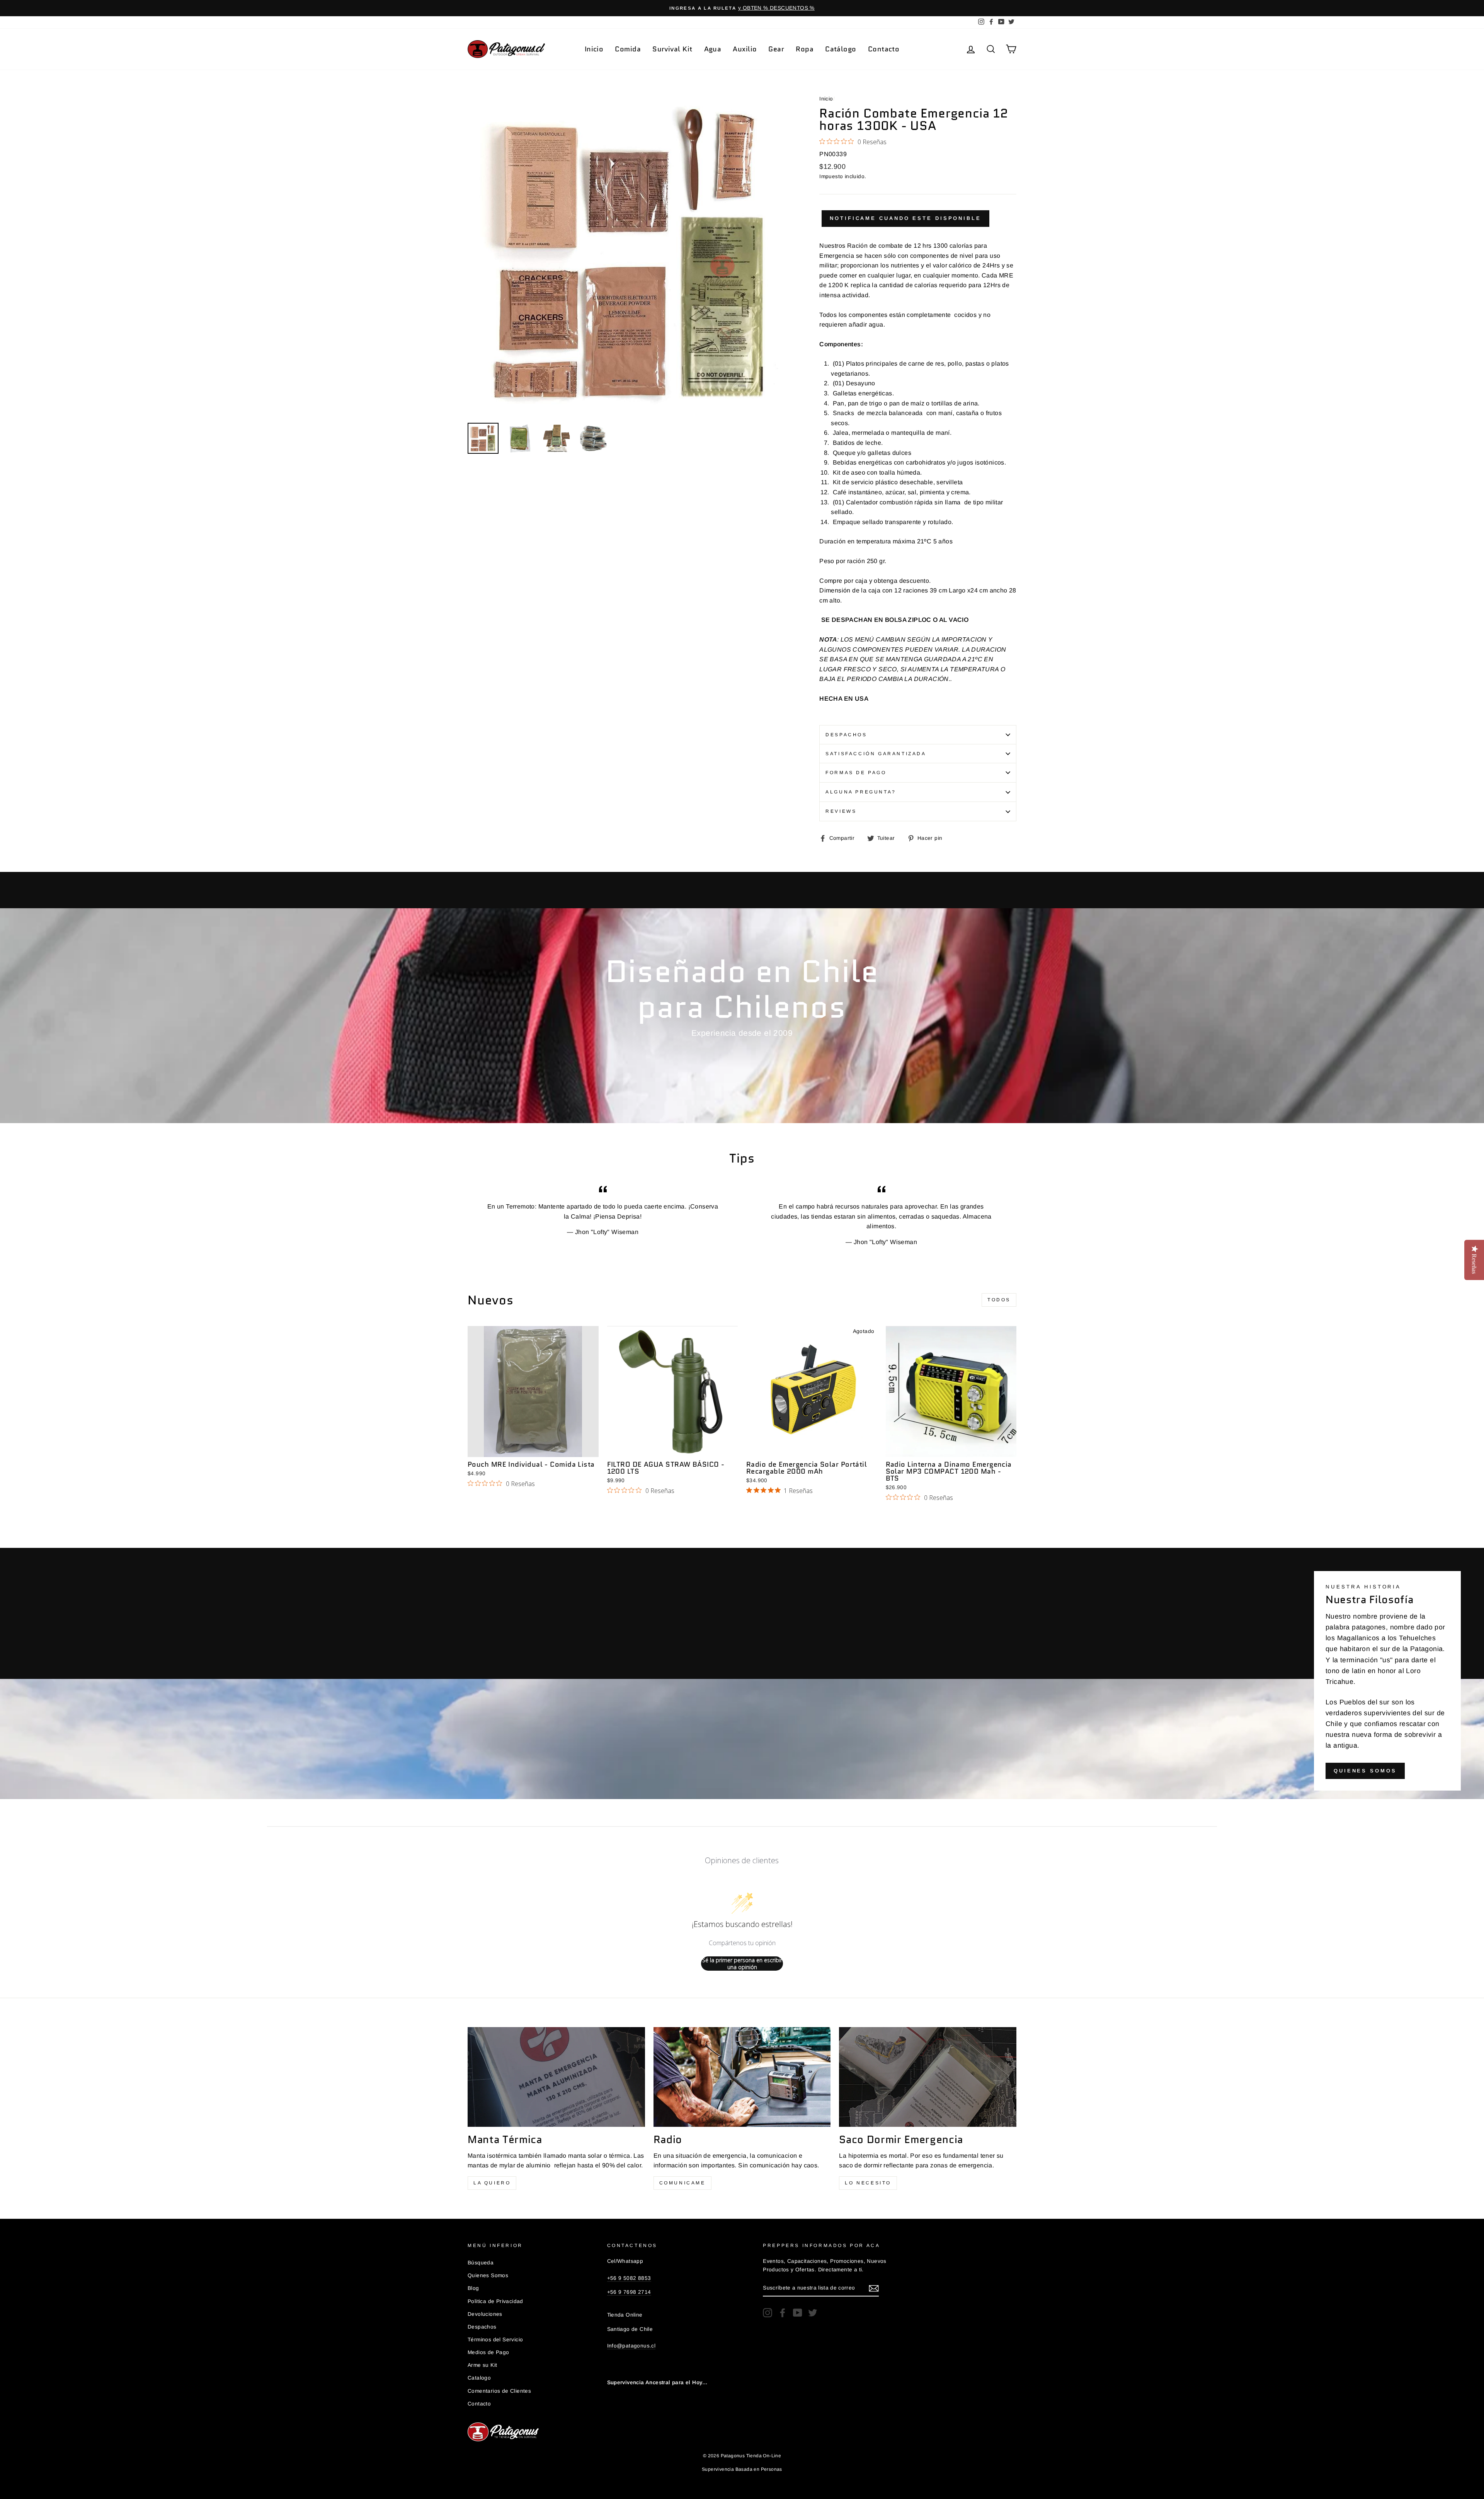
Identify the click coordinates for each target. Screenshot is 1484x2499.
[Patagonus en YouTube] (798, 2313)
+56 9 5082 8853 (629, 2278)
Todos (999, 1300)
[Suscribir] (874, 2288)
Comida (628, 49)
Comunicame (682, 2183)
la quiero (492, 2183)
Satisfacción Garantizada (876, 754)
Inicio (594, 49)
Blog (473, 2288)
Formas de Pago (856, 773)
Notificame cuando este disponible (905, 218)
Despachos (846, 735)
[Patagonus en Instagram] (768, 2313)
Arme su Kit (482, 2365)
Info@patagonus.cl (631, 2346)
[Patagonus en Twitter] (813, 2313)
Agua (713, 49)
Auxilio (745, 49)
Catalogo (479, 2378)
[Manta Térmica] (556, 2077)
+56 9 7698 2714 (629, 2292)
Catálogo (841, 49)
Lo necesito (868, 2183)
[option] (742, 8)
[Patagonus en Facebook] (783, 2313)
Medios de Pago (488, 2352)
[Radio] (742, 2077)
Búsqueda (481, 2263)
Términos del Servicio (495, 2340)
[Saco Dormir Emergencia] (928, 2077)
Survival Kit (672, 49)
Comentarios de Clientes (499, 2391)
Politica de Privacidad (495, 2301)
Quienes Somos (1365, 1771)
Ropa (805, 49)
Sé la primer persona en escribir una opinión (742, 1964)
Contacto (884, 49)
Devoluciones (485, 2314)
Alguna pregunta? (861, 792)
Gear (776, 49)
